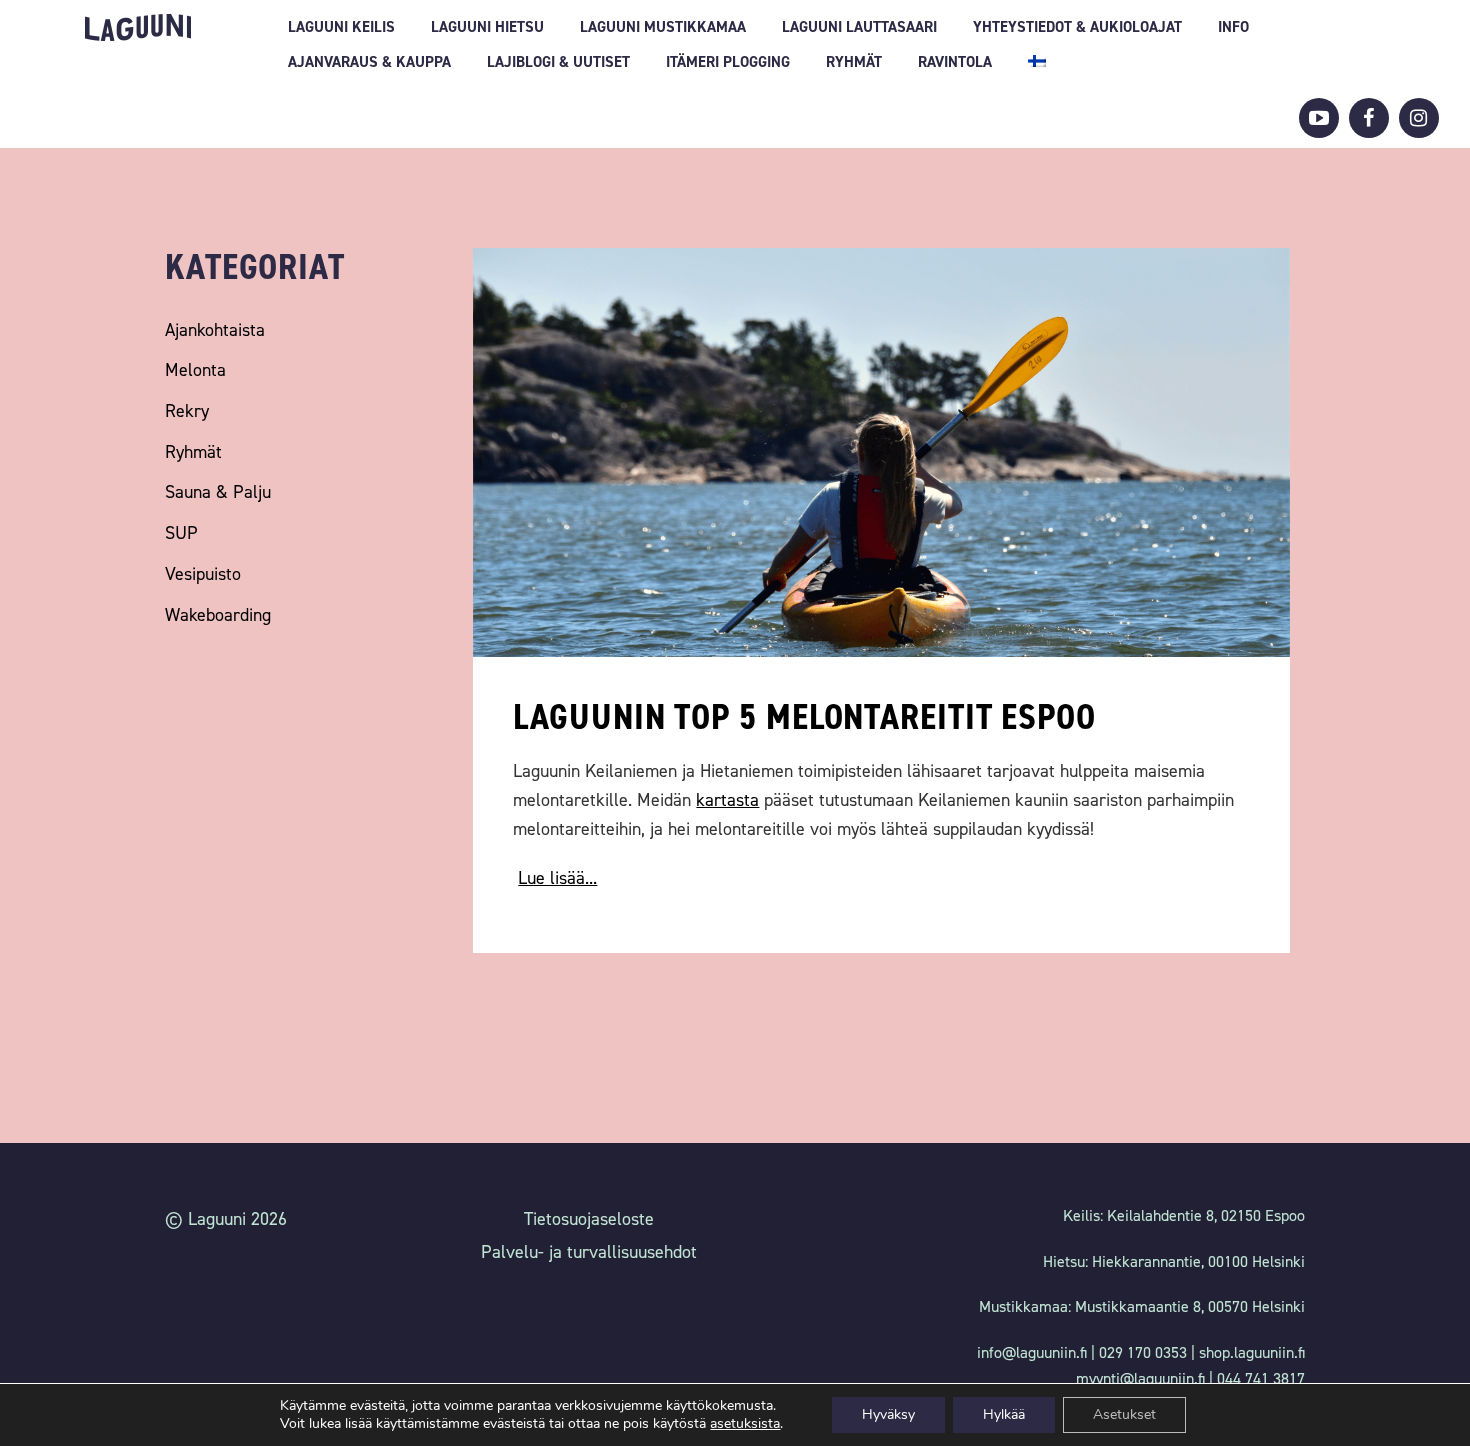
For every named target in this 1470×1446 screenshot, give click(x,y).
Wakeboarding (218, 615)
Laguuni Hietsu (487, 27)
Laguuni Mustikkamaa (663, 27)
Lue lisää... (557, 878)
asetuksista (745, 1424)
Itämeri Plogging (728, 62)
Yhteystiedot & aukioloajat (1077, 27)
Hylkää (1004, 1414)
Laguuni (138, 27)
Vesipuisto (203, 574)
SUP (181, 533)
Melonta (195, 370)
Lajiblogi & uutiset (558, 62)
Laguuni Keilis (341, 27)
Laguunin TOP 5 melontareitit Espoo (804, 717)
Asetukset (1124, 1414)
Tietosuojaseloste (589, 1219)
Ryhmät (854, 62)
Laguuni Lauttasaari (859, 27)
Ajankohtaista (215, 330)
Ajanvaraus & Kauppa (369, 62)
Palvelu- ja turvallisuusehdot (589, 1252)
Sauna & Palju (218, 492)
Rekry (187, 411)
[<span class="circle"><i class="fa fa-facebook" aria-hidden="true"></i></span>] (1369, 118)
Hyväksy (888, 1414)
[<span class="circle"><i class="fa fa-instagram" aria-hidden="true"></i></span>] (1419, 118)
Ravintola (955, 62)
